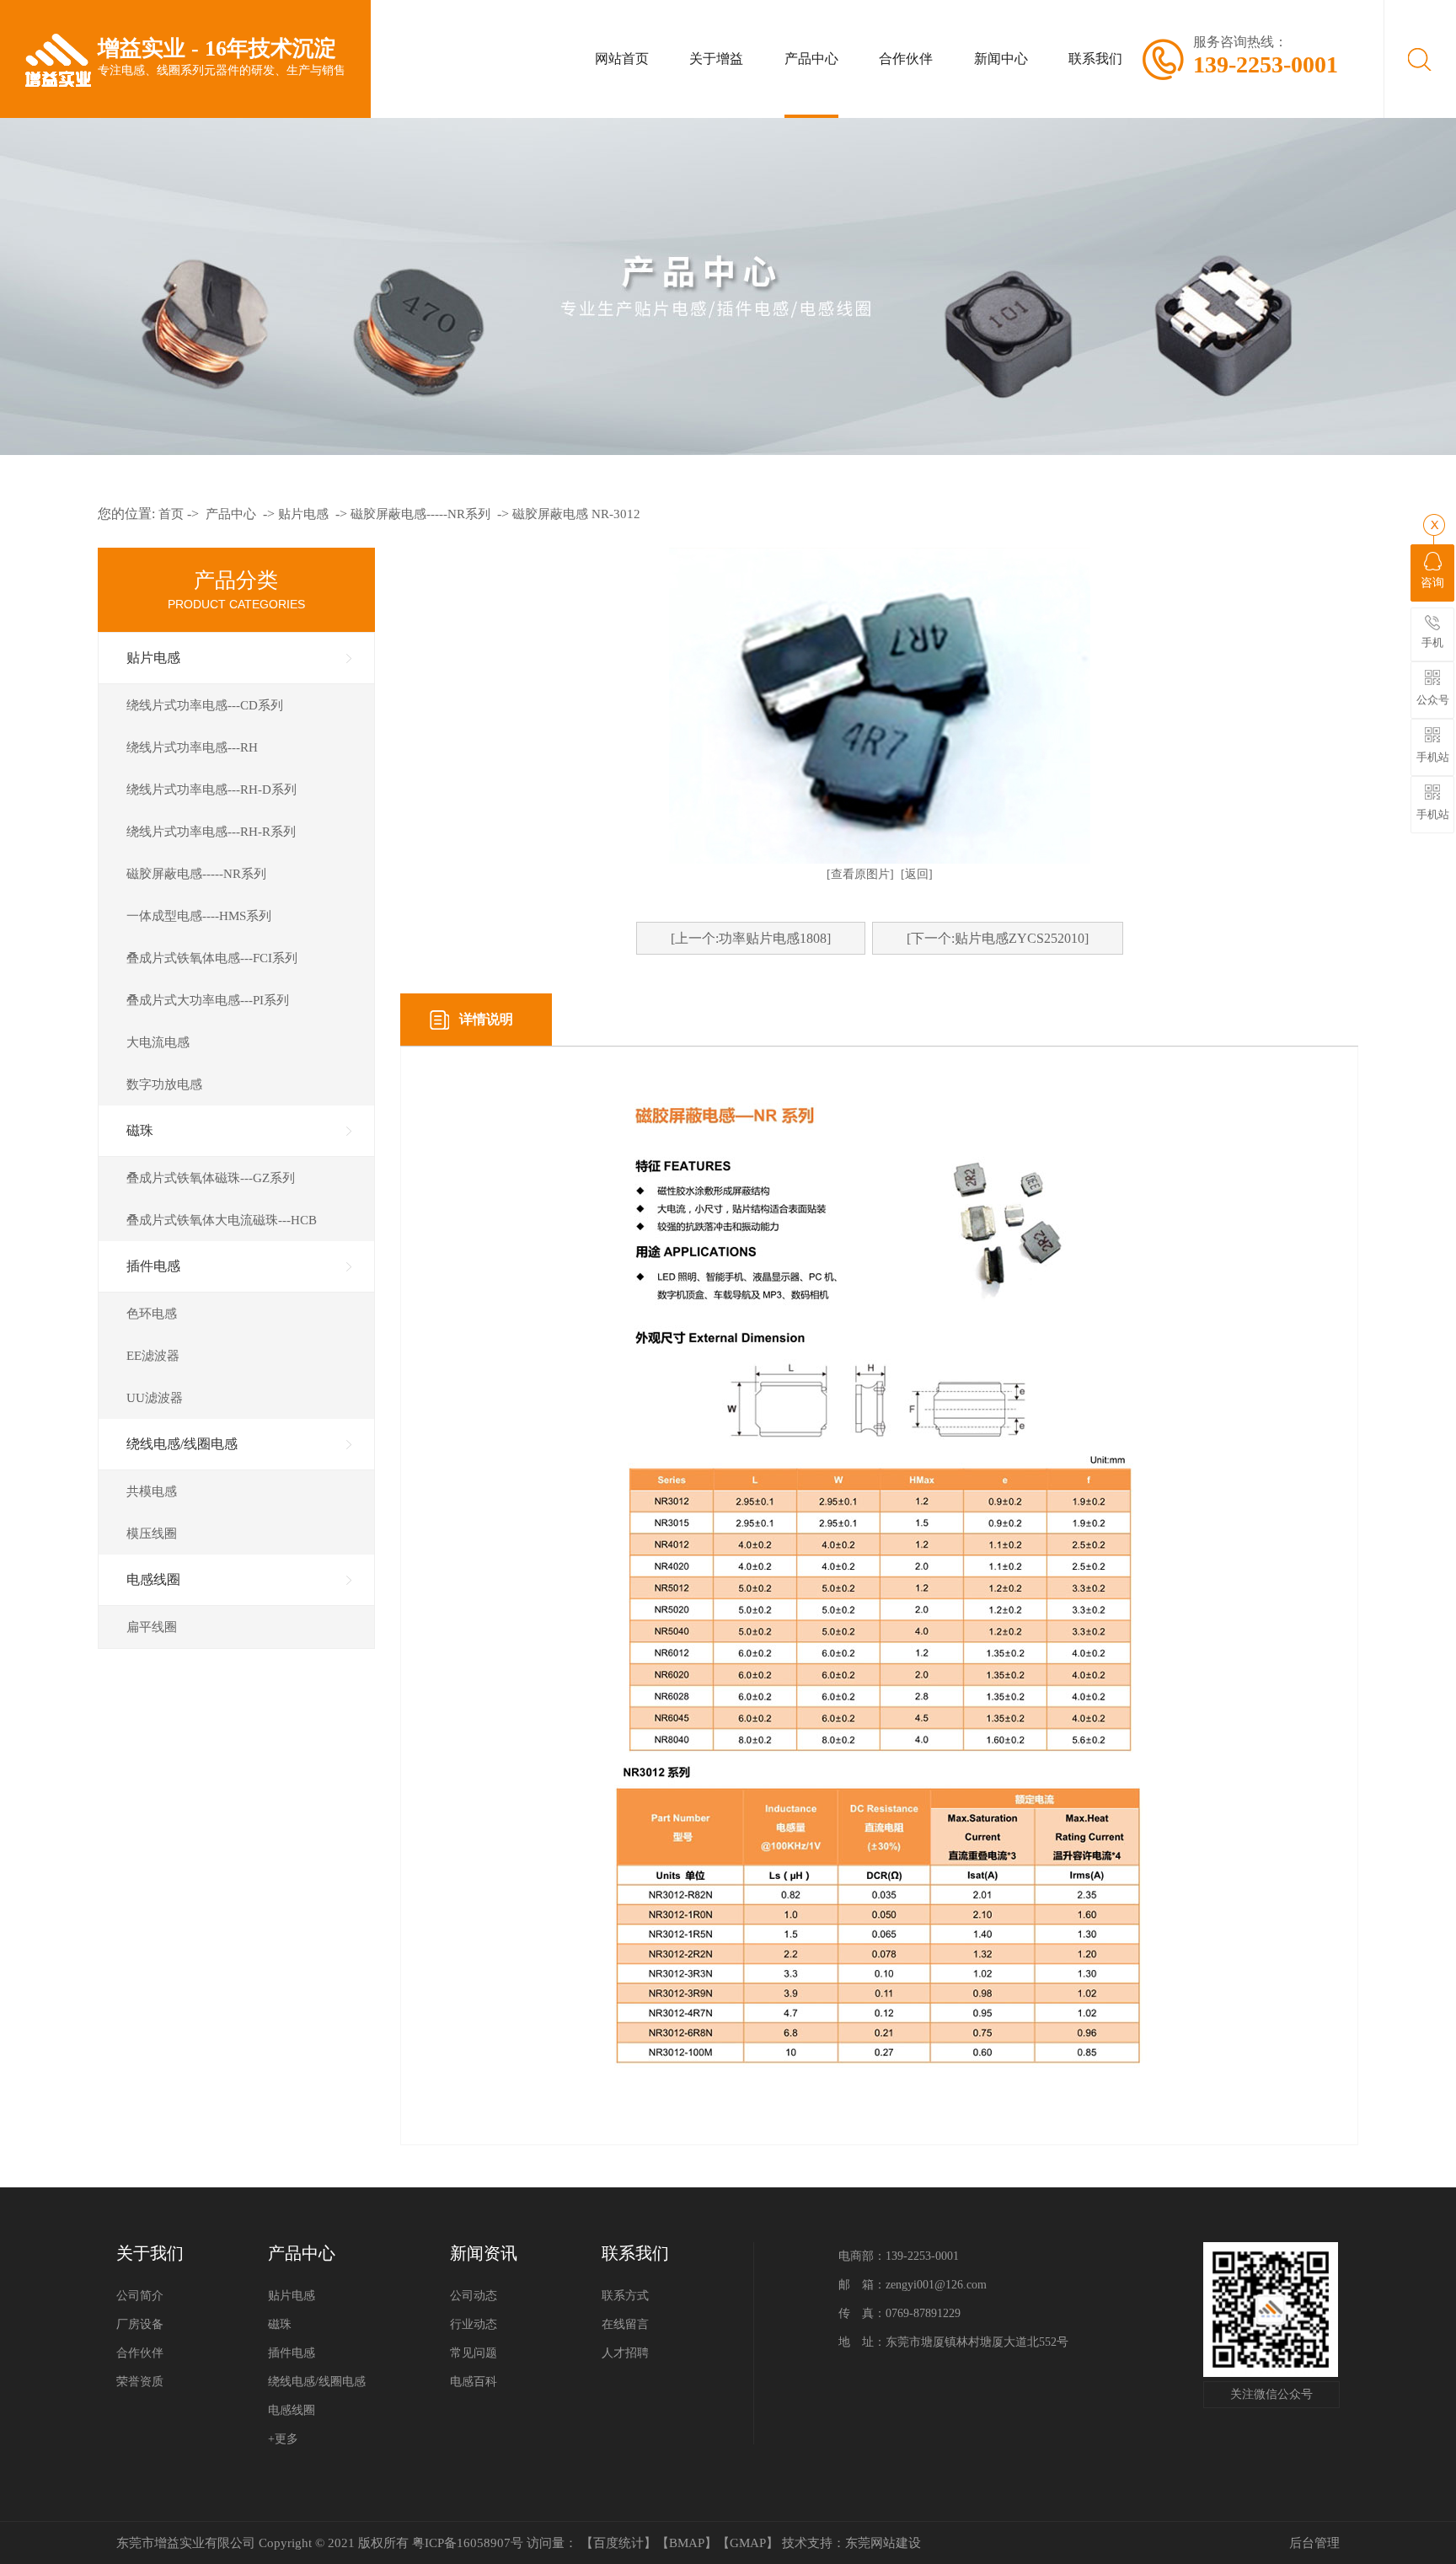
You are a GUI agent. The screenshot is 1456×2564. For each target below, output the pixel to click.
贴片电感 (303, 514)
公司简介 (140, 2296)
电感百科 (474, 2382)
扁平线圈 (152, 1627)
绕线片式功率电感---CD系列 (205, 705)
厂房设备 (140, 2324)
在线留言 (625, 2324)
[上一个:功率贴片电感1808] (751, 938)
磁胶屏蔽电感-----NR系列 (420, 514)
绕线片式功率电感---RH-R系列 (211, 832)
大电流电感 (158, 1042)
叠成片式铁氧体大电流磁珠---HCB (222, 1220)
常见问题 (474, 2353)
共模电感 (152, 1491)
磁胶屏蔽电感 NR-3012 (576, 514)
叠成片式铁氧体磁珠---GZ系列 (211, 1178)
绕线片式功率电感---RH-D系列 (211, 790)
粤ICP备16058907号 (468, 2543)
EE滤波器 (153, 1356)
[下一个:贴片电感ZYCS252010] (998, 938)
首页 (171, 514)
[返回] (917, 874)
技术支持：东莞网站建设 (851, 2543)
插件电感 (153, 1266)
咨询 (1432, 583)
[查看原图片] (860, 874)
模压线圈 (152, 1534)
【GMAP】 (748, 2543)
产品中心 (231, 514)
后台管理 (1314, 2543)
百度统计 (618, 2543)
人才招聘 (625, 2353)
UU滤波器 (155, 1398)
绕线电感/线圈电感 (182, 1444)
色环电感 (152, 1314)
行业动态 (474, 2324)
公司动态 (474, 2296)
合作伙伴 (140, 2353)
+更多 (283, 2439)
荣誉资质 (140, 2382)
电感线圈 (153, 1579)
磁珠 (140, 1130)
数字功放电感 (164, 1084)
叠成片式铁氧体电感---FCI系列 (212, 958)
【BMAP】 (687, 2543)
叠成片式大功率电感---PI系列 (208, 1000)
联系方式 (625, 2296)
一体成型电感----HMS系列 (199, 916)
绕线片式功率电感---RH (192, 747)
